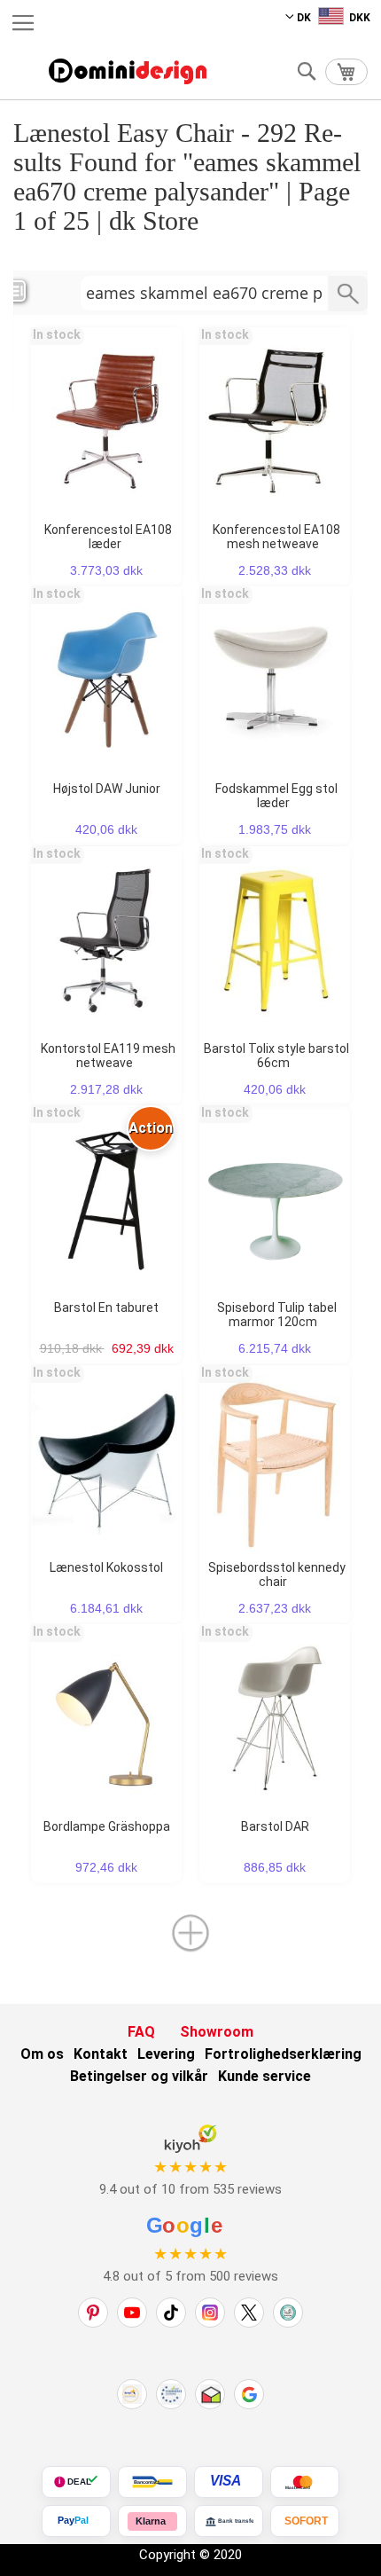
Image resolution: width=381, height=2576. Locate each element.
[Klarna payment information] (152, 2521)
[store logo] (128, 71)
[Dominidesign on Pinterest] (93, 2313)
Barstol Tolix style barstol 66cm (276, 1056)
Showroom (217, 2032)
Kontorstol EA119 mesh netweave (108, 1056)
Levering (166, 2054)
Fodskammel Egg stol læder (276, 796)
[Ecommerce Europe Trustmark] (171, 2394)
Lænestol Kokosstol (106, 1567)
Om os (42, 2054)
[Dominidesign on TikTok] (171, 2313)
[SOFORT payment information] (305, 2521)
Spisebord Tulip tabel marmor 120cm (277, 1315)
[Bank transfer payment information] (229, 2521)
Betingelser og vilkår (139, 2076)
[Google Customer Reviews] (249, 2394)
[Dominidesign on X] (249, 2313)
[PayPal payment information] (76, 2521)
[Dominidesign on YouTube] (132, 2313)
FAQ (141, 2032)
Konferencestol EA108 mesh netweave (276, 537)
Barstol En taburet (106, 1308)
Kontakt (101, 2054)
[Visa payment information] (229, 2482)
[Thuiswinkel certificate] (210, 2394)
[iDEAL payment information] (76, 2482)
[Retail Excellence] (132, 2394)
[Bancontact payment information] (152, 2482)
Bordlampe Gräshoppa (107, 1826)
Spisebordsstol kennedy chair (277, 1575)
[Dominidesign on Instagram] (210, 2313)
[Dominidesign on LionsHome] (288, 2313)
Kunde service (264, 2076)
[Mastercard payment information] (305, 2482)
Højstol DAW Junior (107, 789)
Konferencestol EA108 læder (108, 537)
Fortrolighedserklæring (283, 2054)
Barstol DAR (275, 1826)
